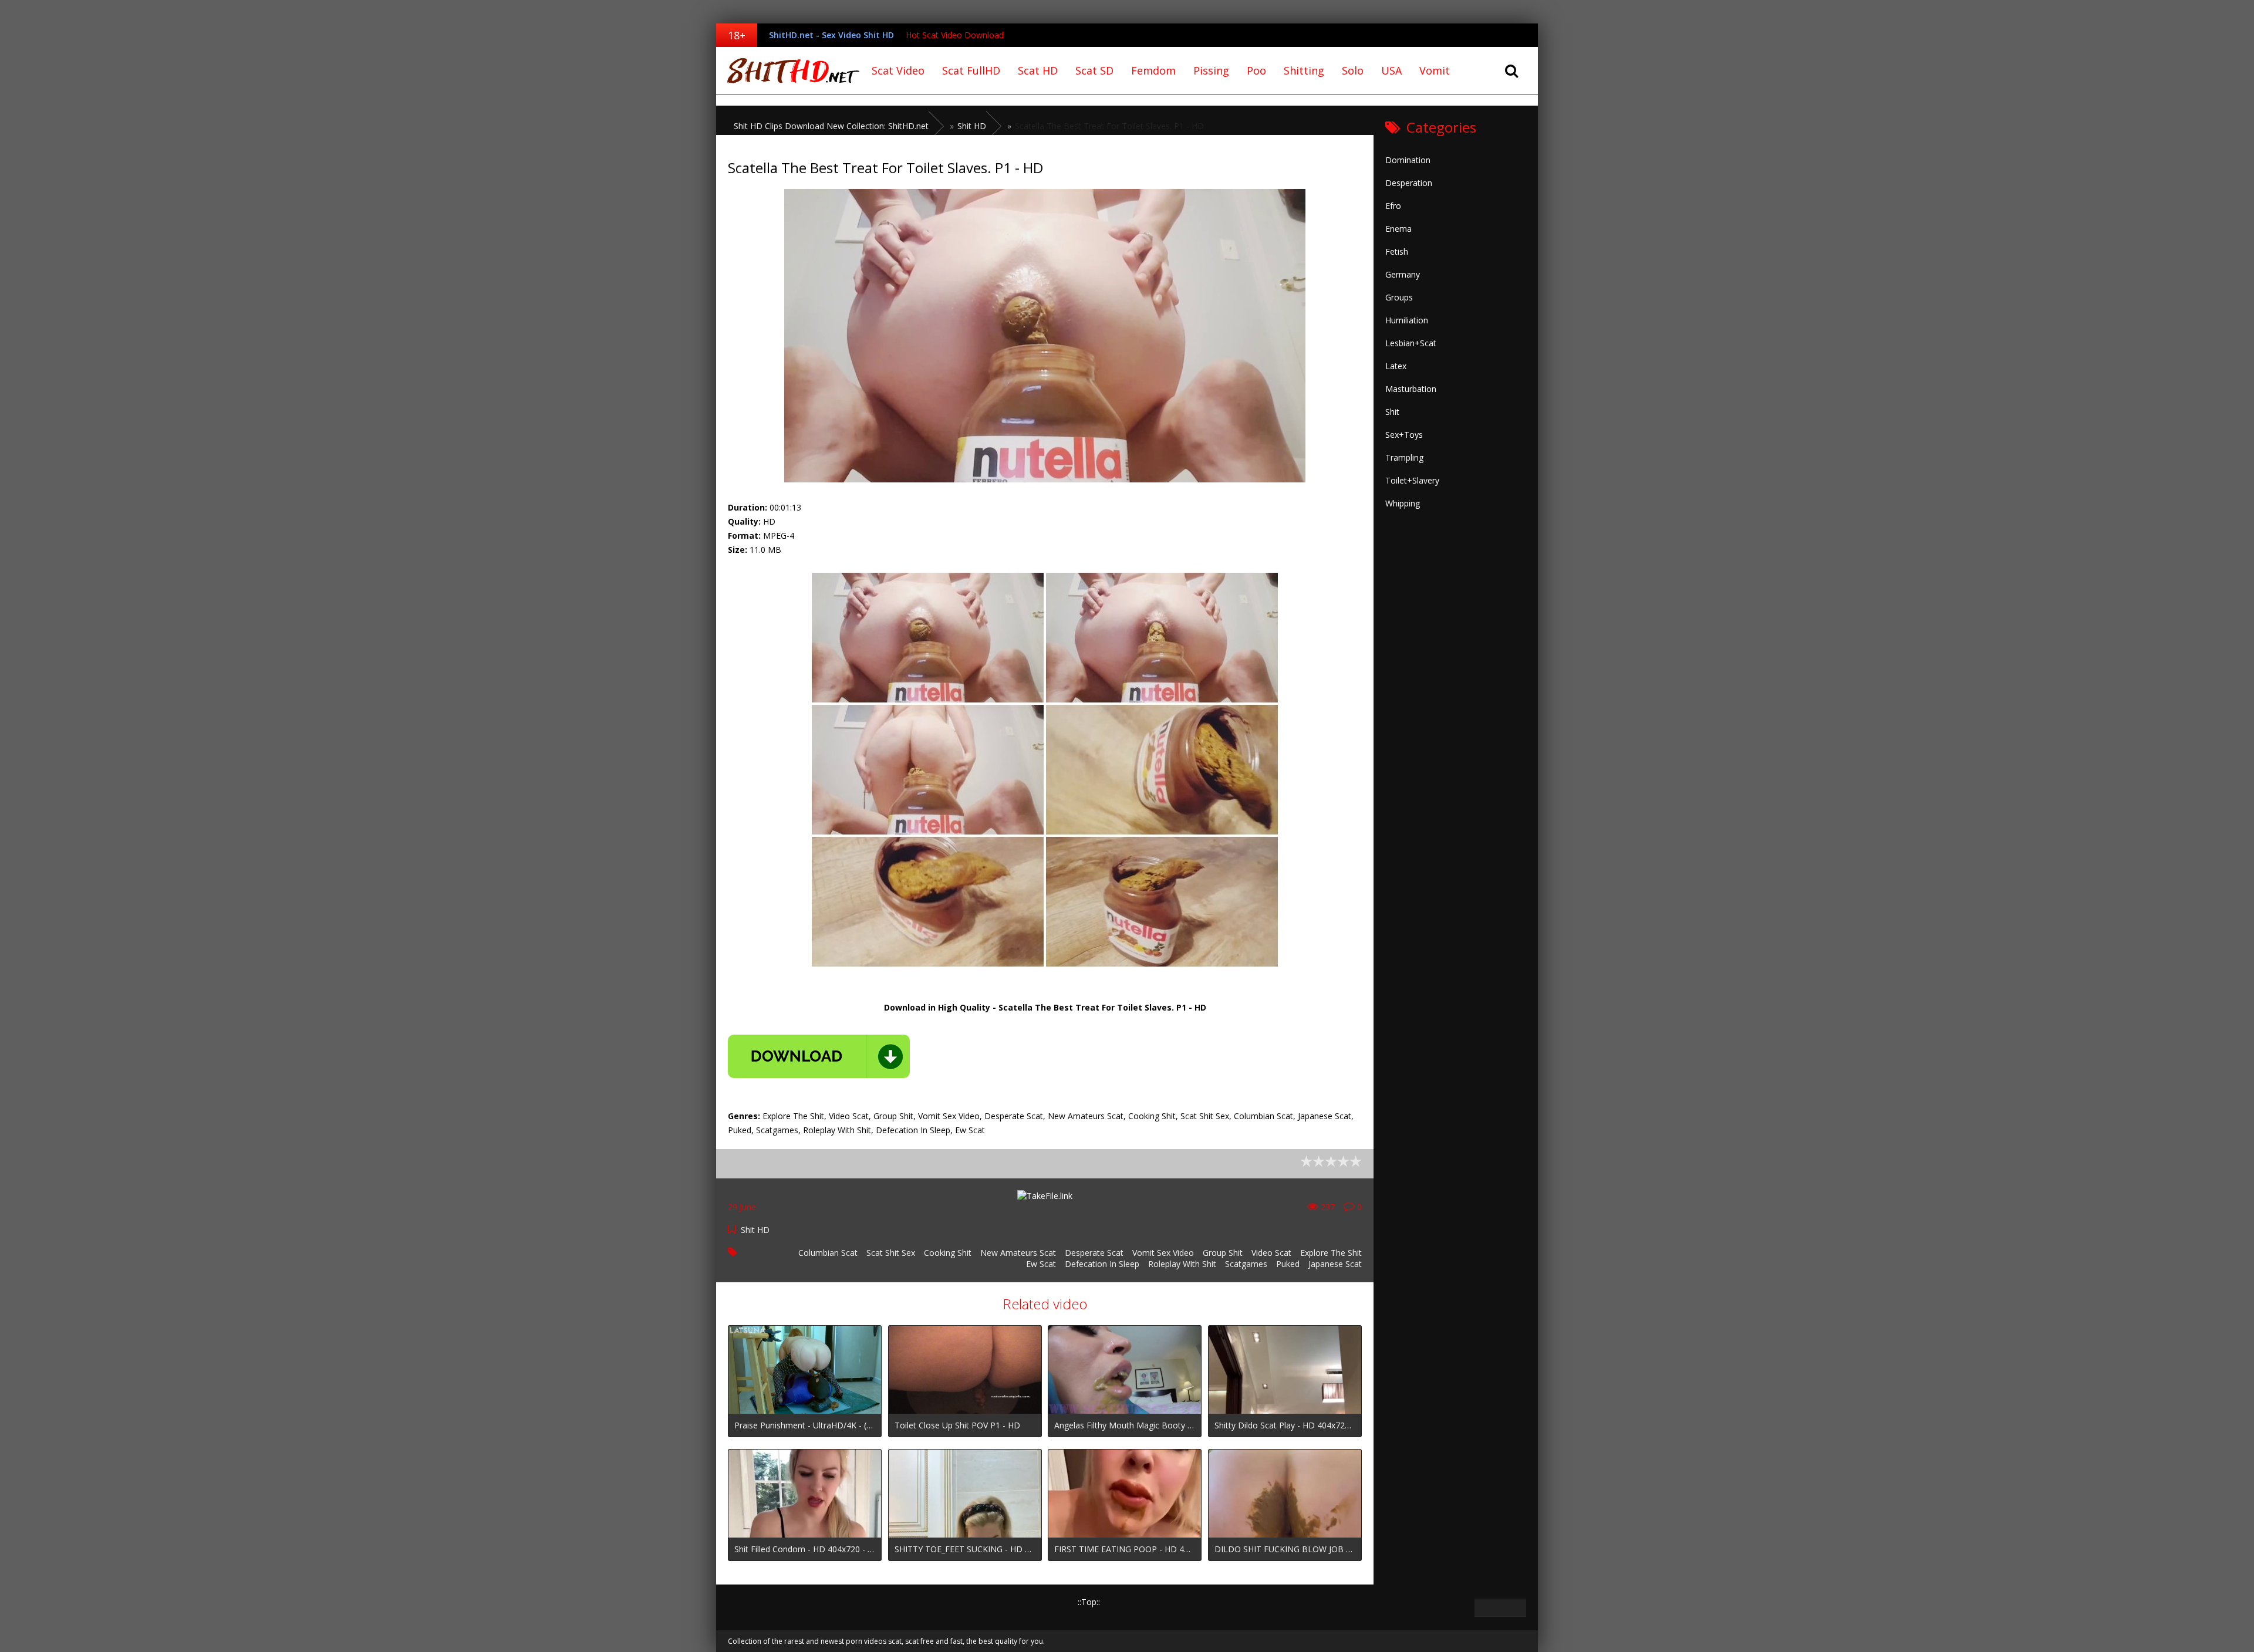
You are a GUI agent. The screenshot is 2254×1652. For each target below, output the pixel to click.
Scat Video (898, 70)
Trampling (1404, 457)
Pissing (1211, 70)
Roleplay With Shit (1182, 1264)
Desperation (1409, 183)
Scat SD (1094, 70)
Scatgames (1246, 1264)
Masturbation (1411, 389)
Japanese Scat (1335, 1264)
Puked (1288, 1264)
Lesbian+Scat (1411, 343)
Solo (1353, 70)
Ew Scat (1041, 1264)
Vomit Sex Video (1163, 1253)
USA (1391, 70)
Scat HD (1038, 70)
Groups (1399, 297)
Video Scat (1271, 1253)
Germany (1403, 274)
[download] (819, 1056)
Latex (1396, 366)
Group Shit (1223, 1253)
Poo (1256, 70)
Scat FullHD (971, 70)
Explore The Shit (1331, 1253)
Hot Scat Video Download (955, 35)
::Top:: (1089, 1602)
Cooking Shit (948, 1253)
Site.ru (789, 70)
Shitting (1304, 70)
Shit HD (755, 1230)
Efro (1393, 206)
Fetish (1397, 251)
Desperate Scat (1094, 1253)
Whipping (1403, 503)
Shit (1392, 412)
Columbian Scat (828, 1253)
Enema (1398, 229)
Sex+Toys (1404, 435)
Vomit (1435, 70)
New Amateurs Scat (1018, 1253)
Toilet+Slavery (1412, 480)
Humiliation (1407, 320)
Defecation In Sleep (1102, 1264)
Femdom (1153, 70)
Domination (1408, 160)
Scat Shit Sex (891, 1253)
